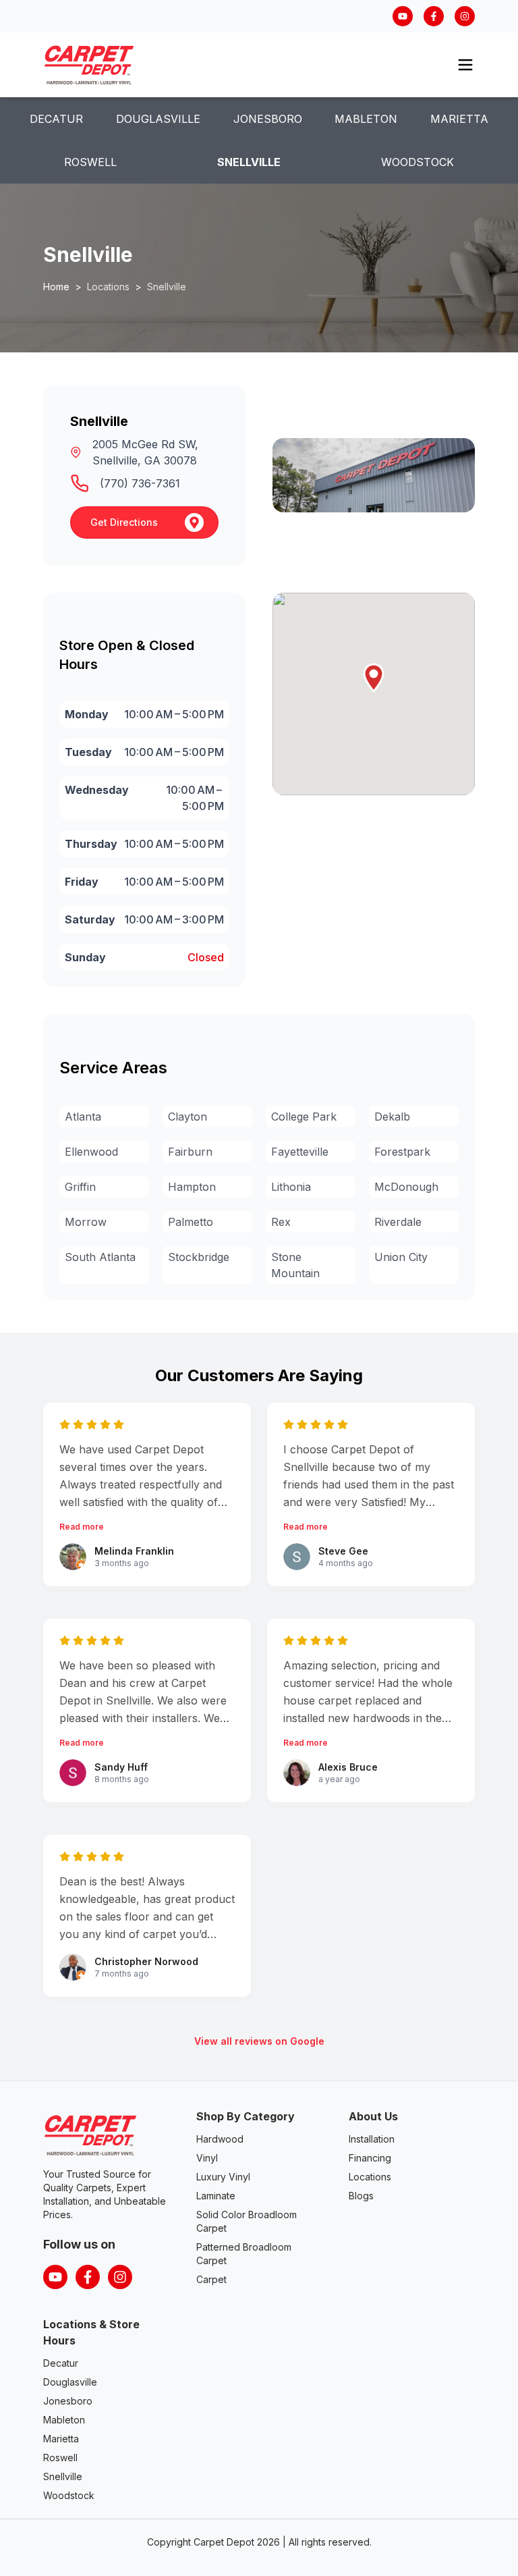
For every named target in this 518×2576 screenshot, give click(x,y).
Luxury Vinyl (223, 2177)
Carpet (211, 2279)
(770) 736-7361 (140, 483)
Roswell (90, 162)
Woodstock (418, 162)
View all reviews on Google (259, 2041)
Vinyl (207, 2158)
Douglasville (158, 119)
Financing (370, 2158)
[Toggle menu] (465, 65)
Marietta (459, 119)
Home (56, 287)
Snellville (249, 162)
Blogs (361, 2196)
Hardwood (220, 2139)
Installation (372, 2139)
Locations (370, 2177)
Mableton (366, 119)
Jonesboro (268, 119)
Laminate (216, 2196)
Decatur (56, 119)
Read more (82, 1527)
